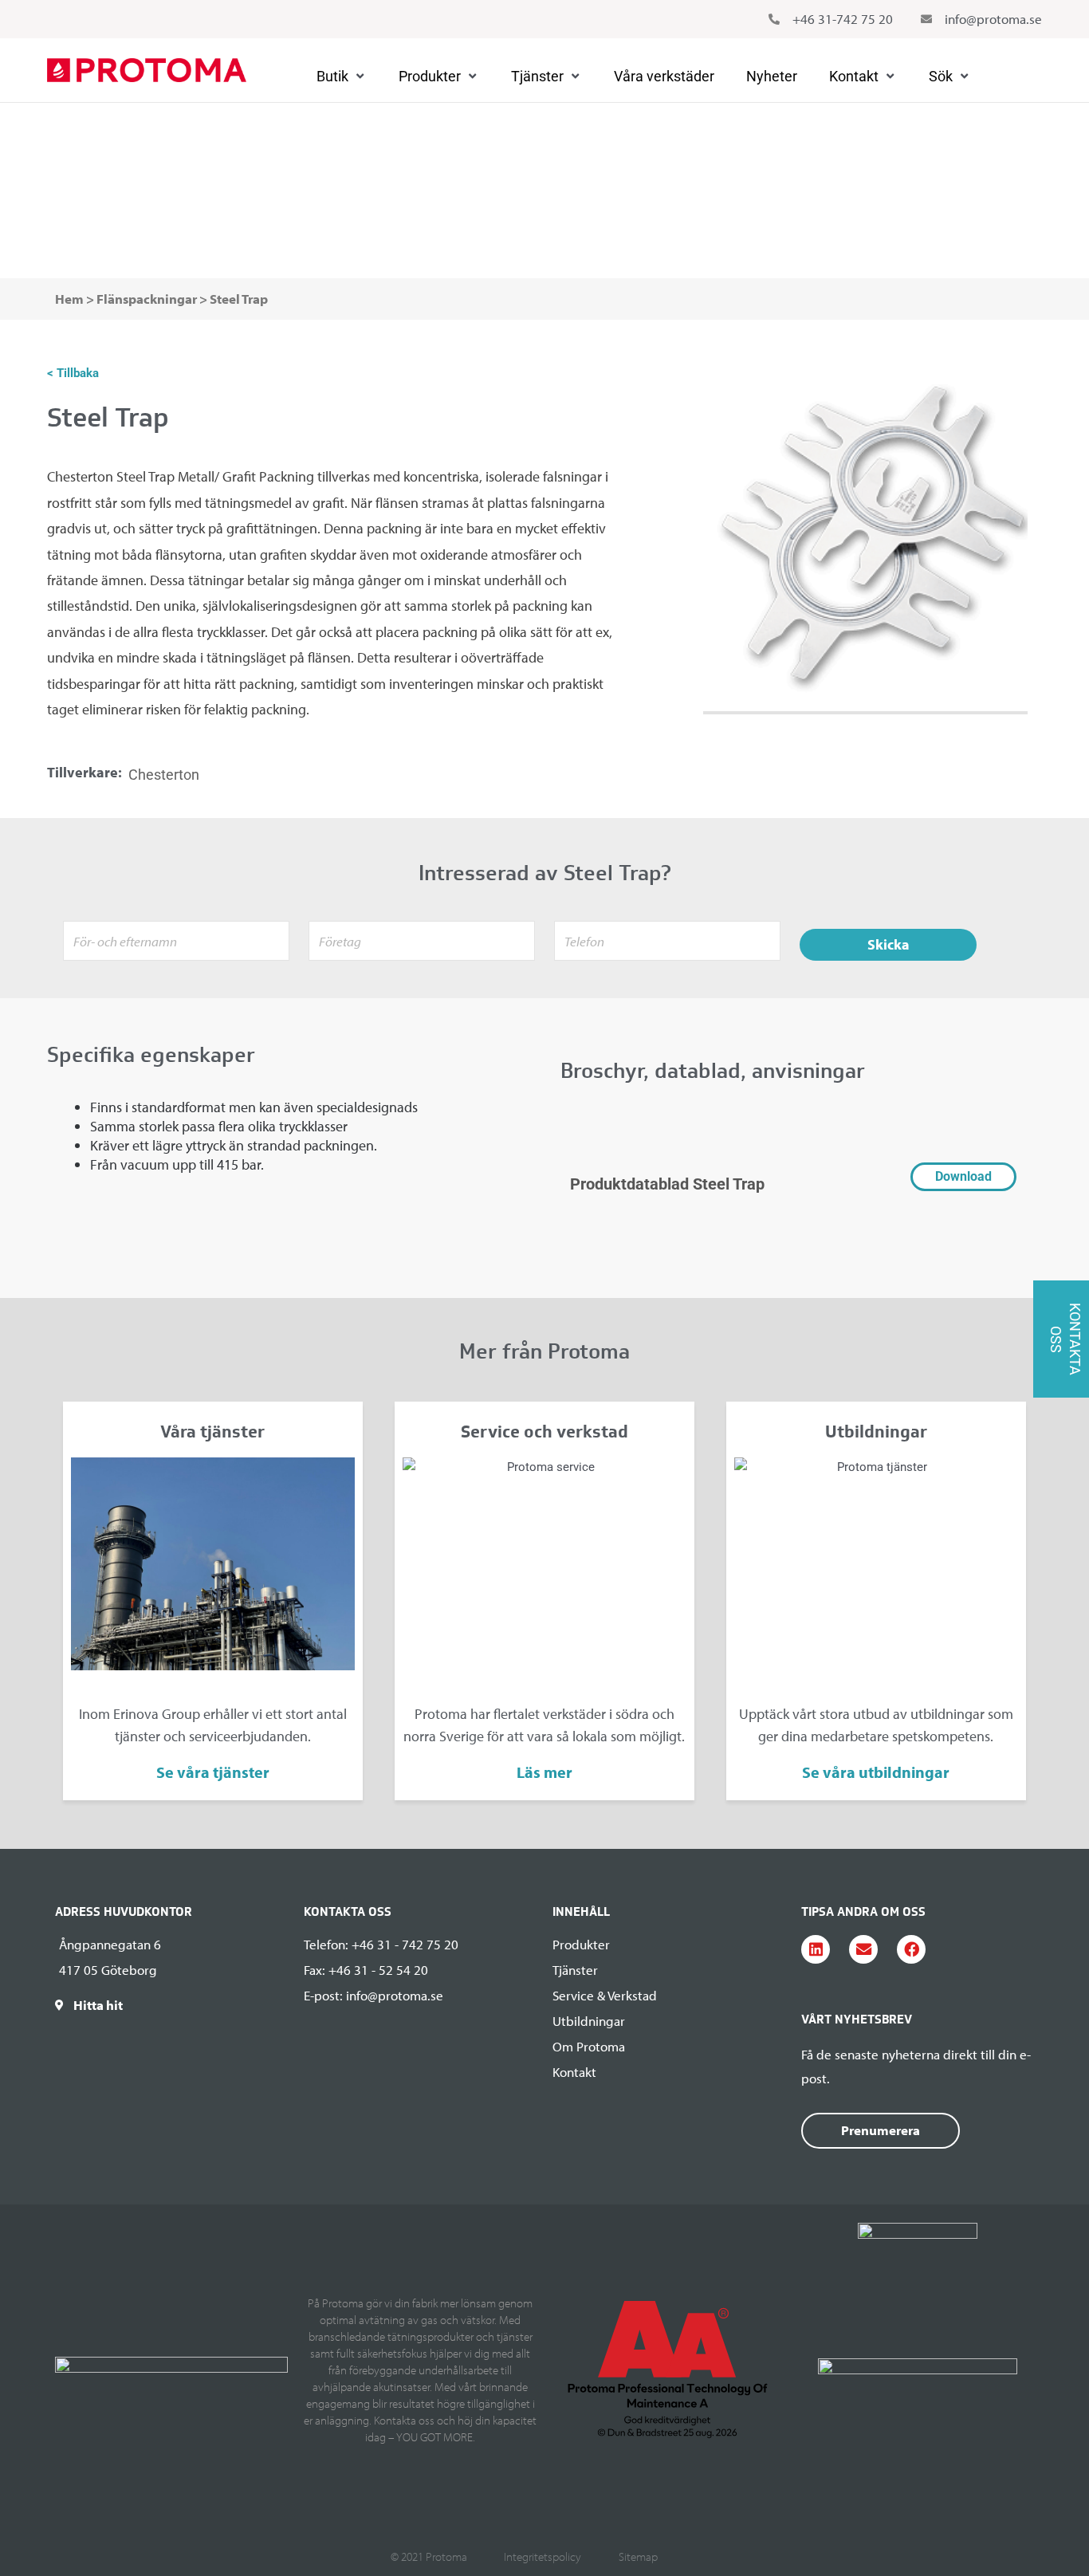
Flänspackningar (143, 175)
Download (963, 1176)
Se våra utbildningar (876, 1772)
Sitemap (638, 2556)
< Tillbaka (73, 373)
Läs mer (544, 1772)
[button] (342, 77)
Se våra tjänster (213, 1772)
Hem (69, 299)
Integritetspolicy (543, 2556)
